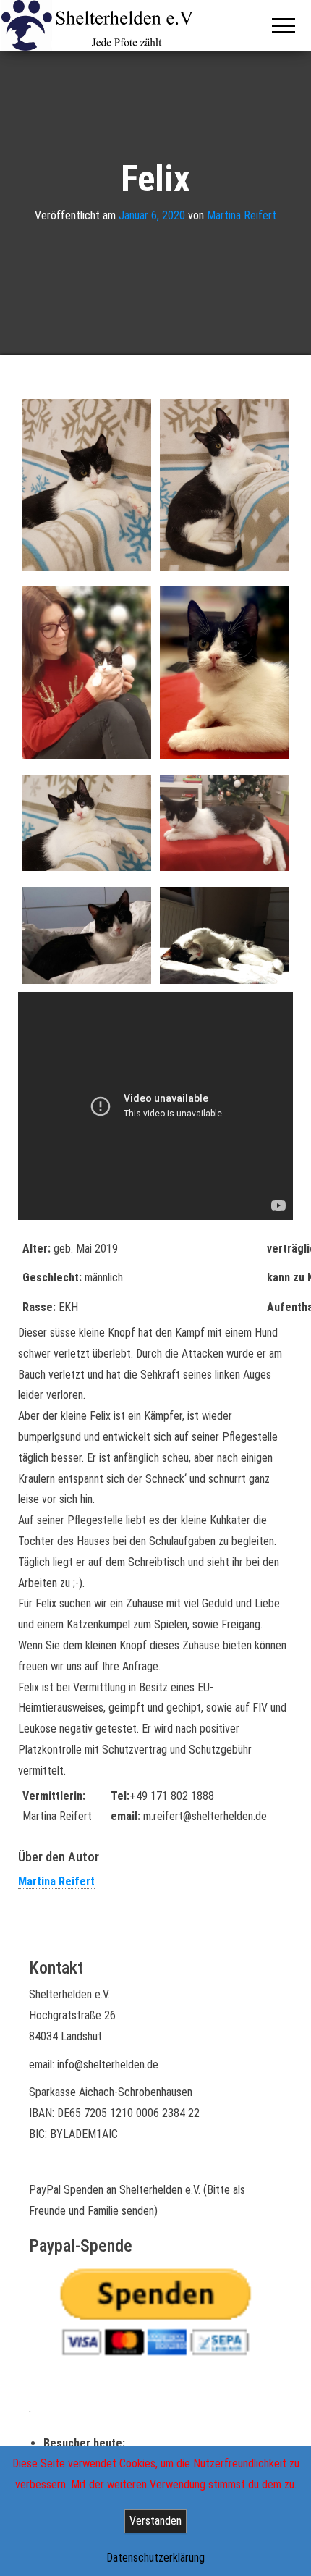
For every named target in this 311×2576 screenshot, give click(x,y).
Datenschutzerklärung (155, 2558)
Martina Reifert (242, 215)
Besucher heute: (86, 2443)
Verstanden (155, 2521)
